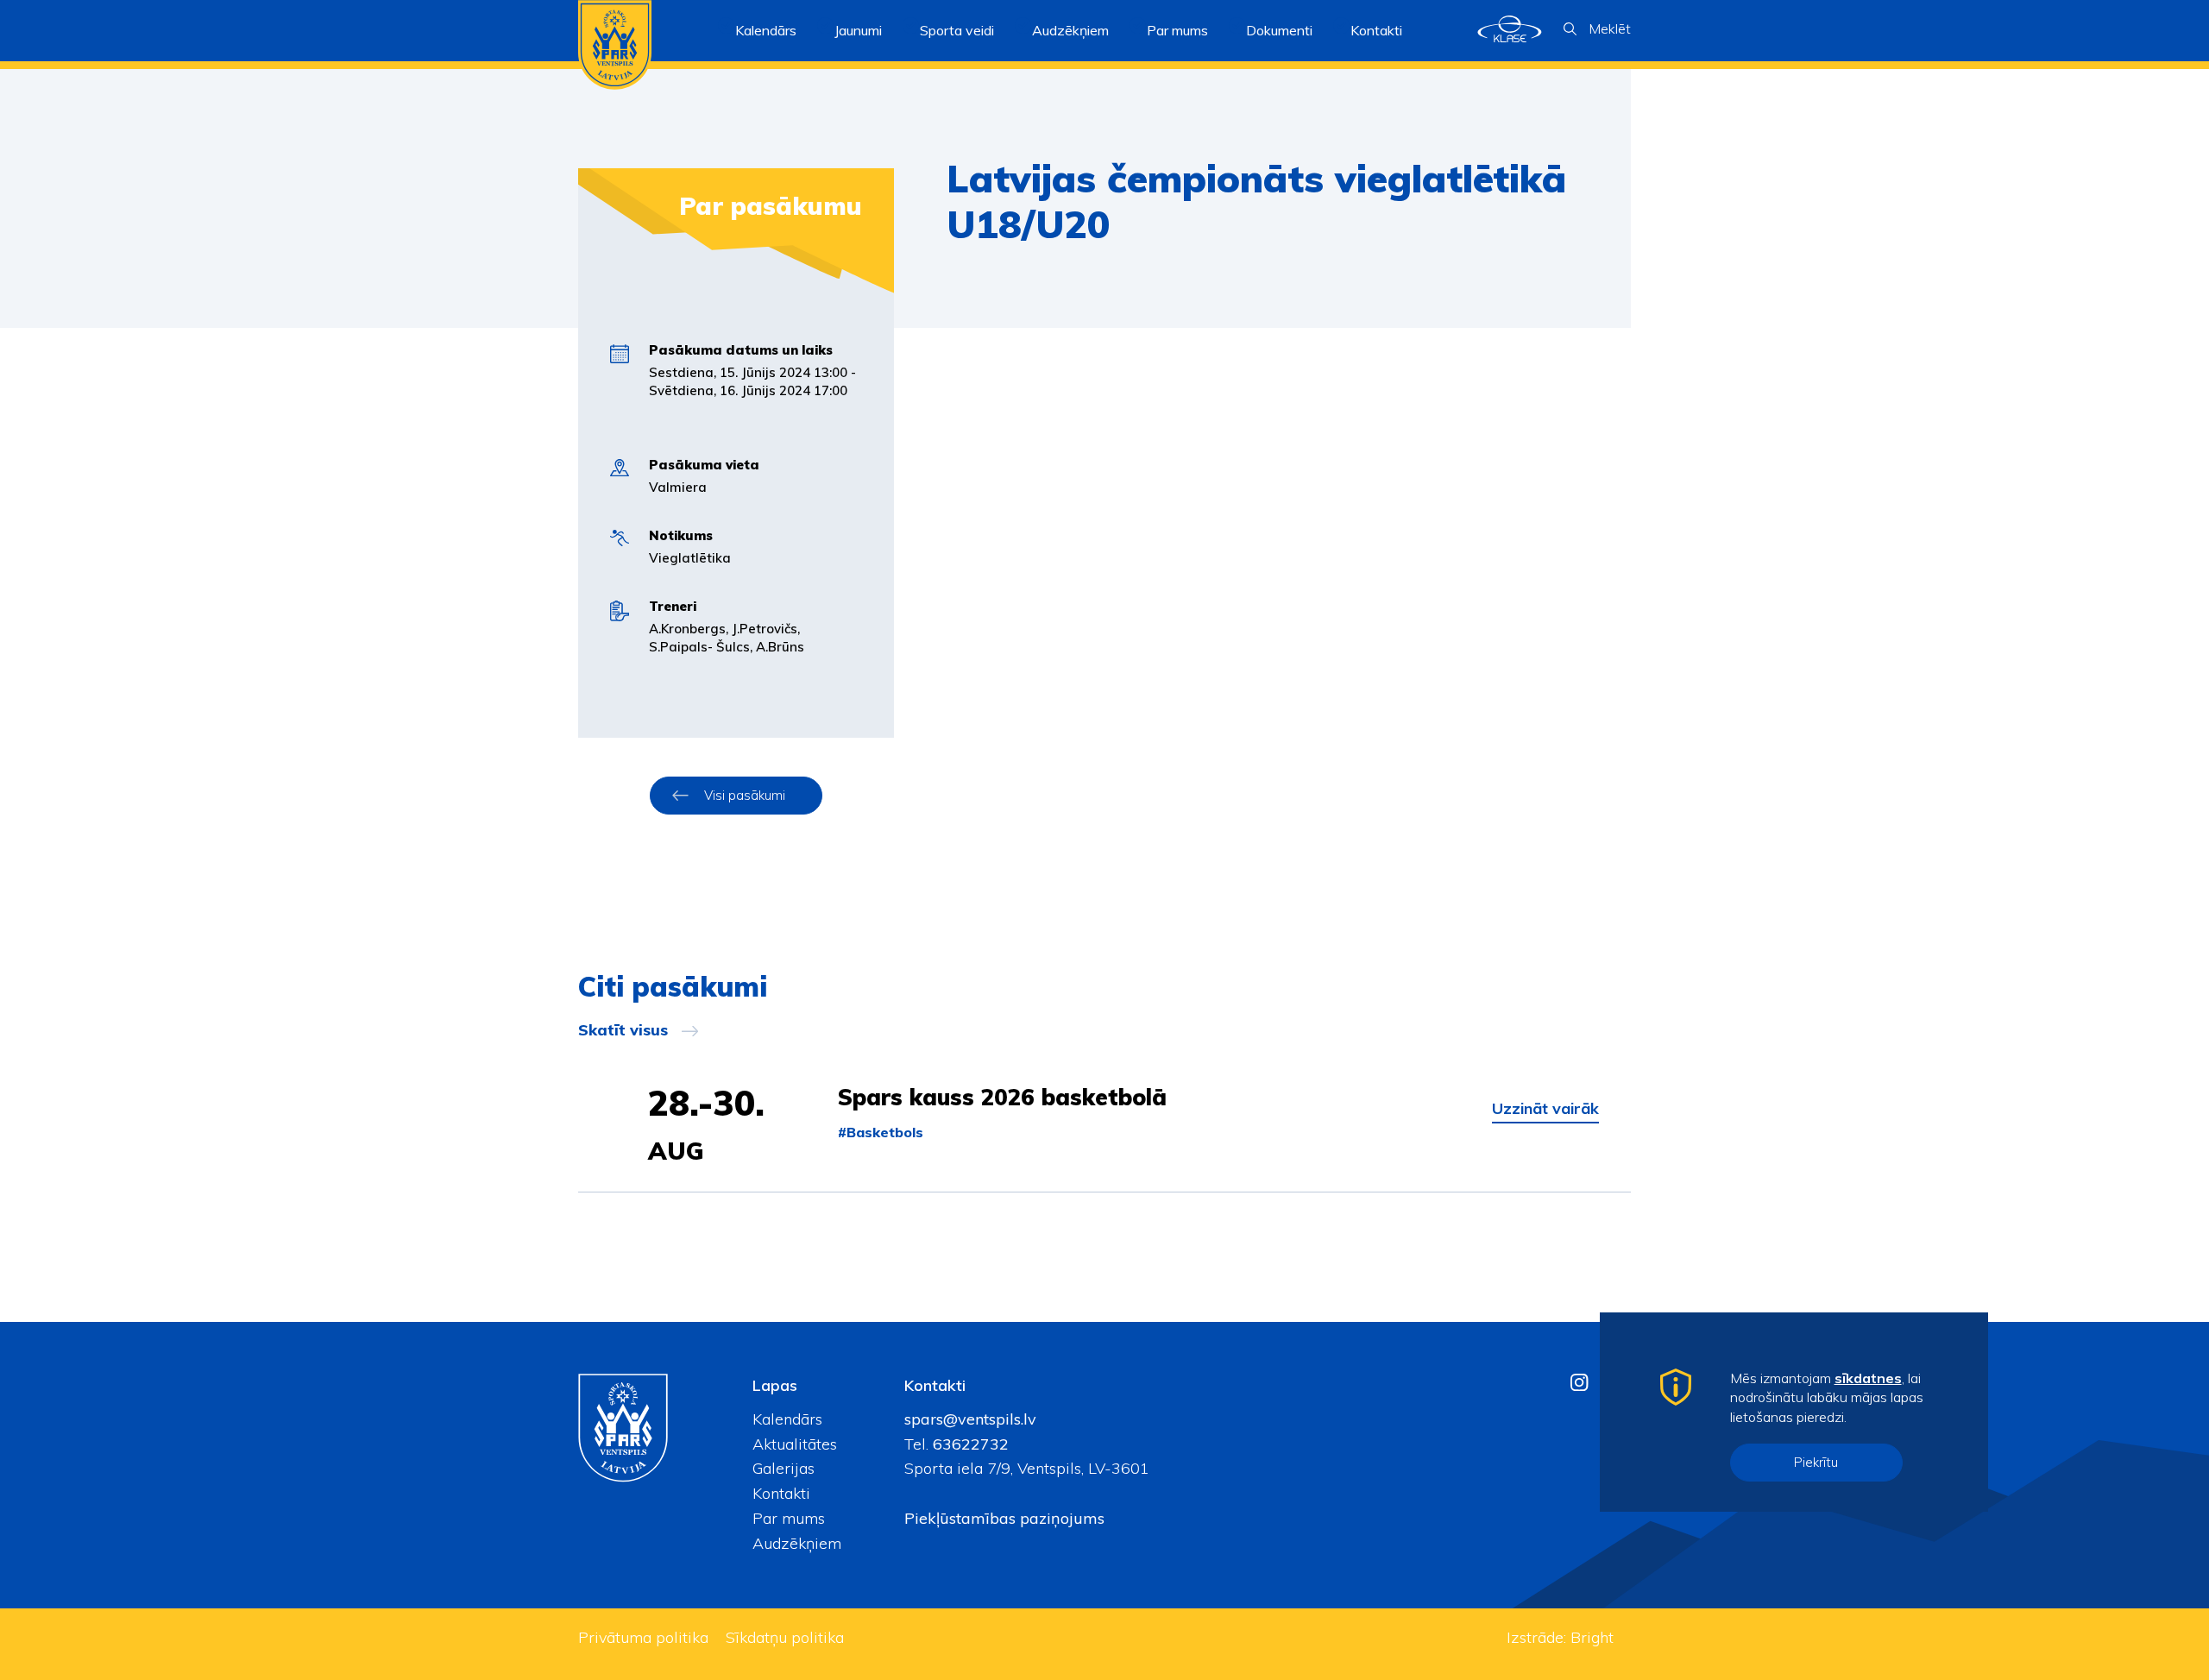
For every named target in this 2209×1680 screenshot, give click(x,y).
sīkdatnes (1868, 1378)
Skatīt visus (623, 1030)
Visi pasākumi (745, 795)
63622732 (969, 1444)
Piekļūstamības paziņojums (1004, 1518)
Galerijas (784, 1468)
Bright (1592, 1637)
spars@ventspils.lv (970, 1419)
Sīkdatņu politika (785, 1637)
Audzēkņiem (797, 1543)
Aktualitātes (795, 1444)
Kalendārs (766, 30)
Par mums (789, 1518)
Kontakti (1376, 30)
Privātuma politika (643, 1637)
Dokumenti (1279, 30)
